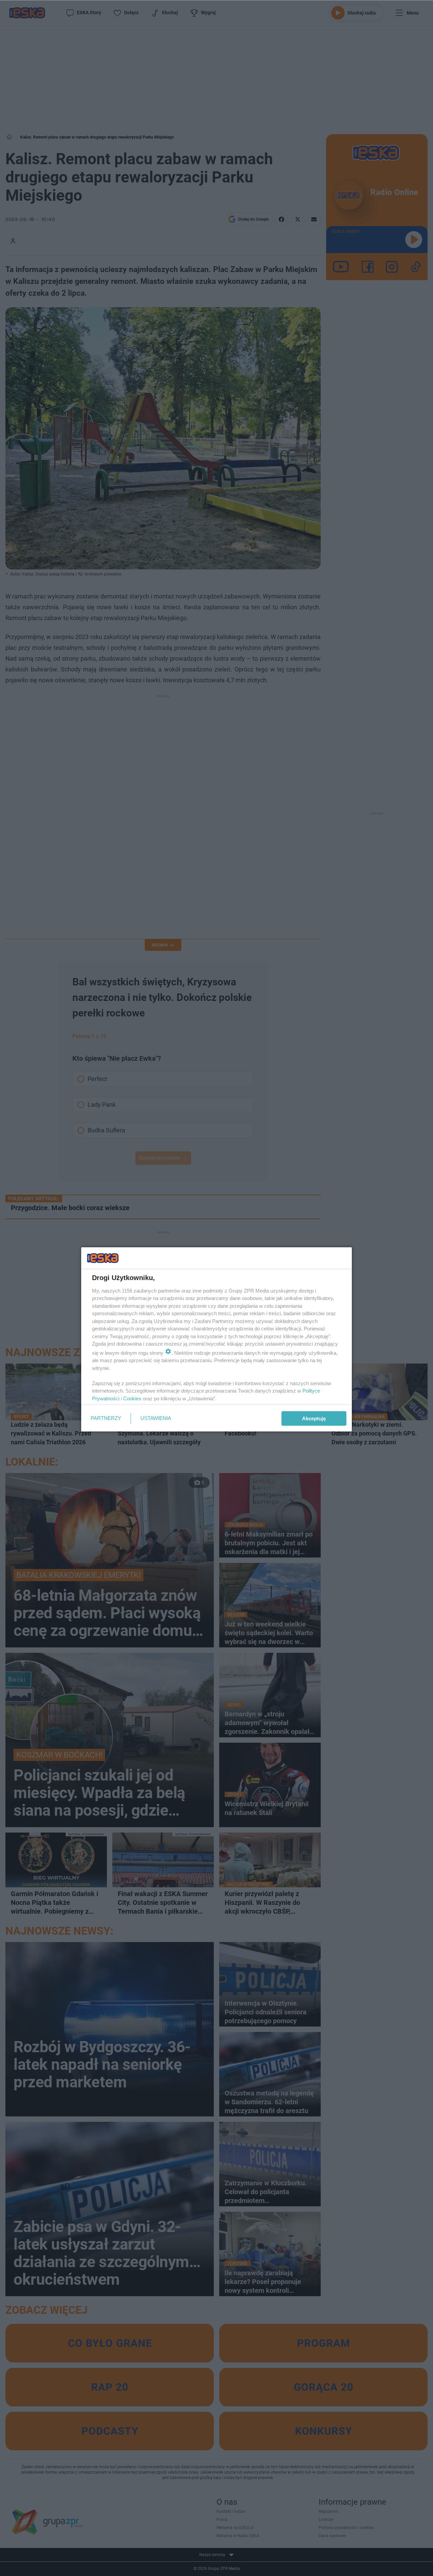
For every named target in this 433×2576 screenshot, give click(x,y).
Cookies (132, 1399)
